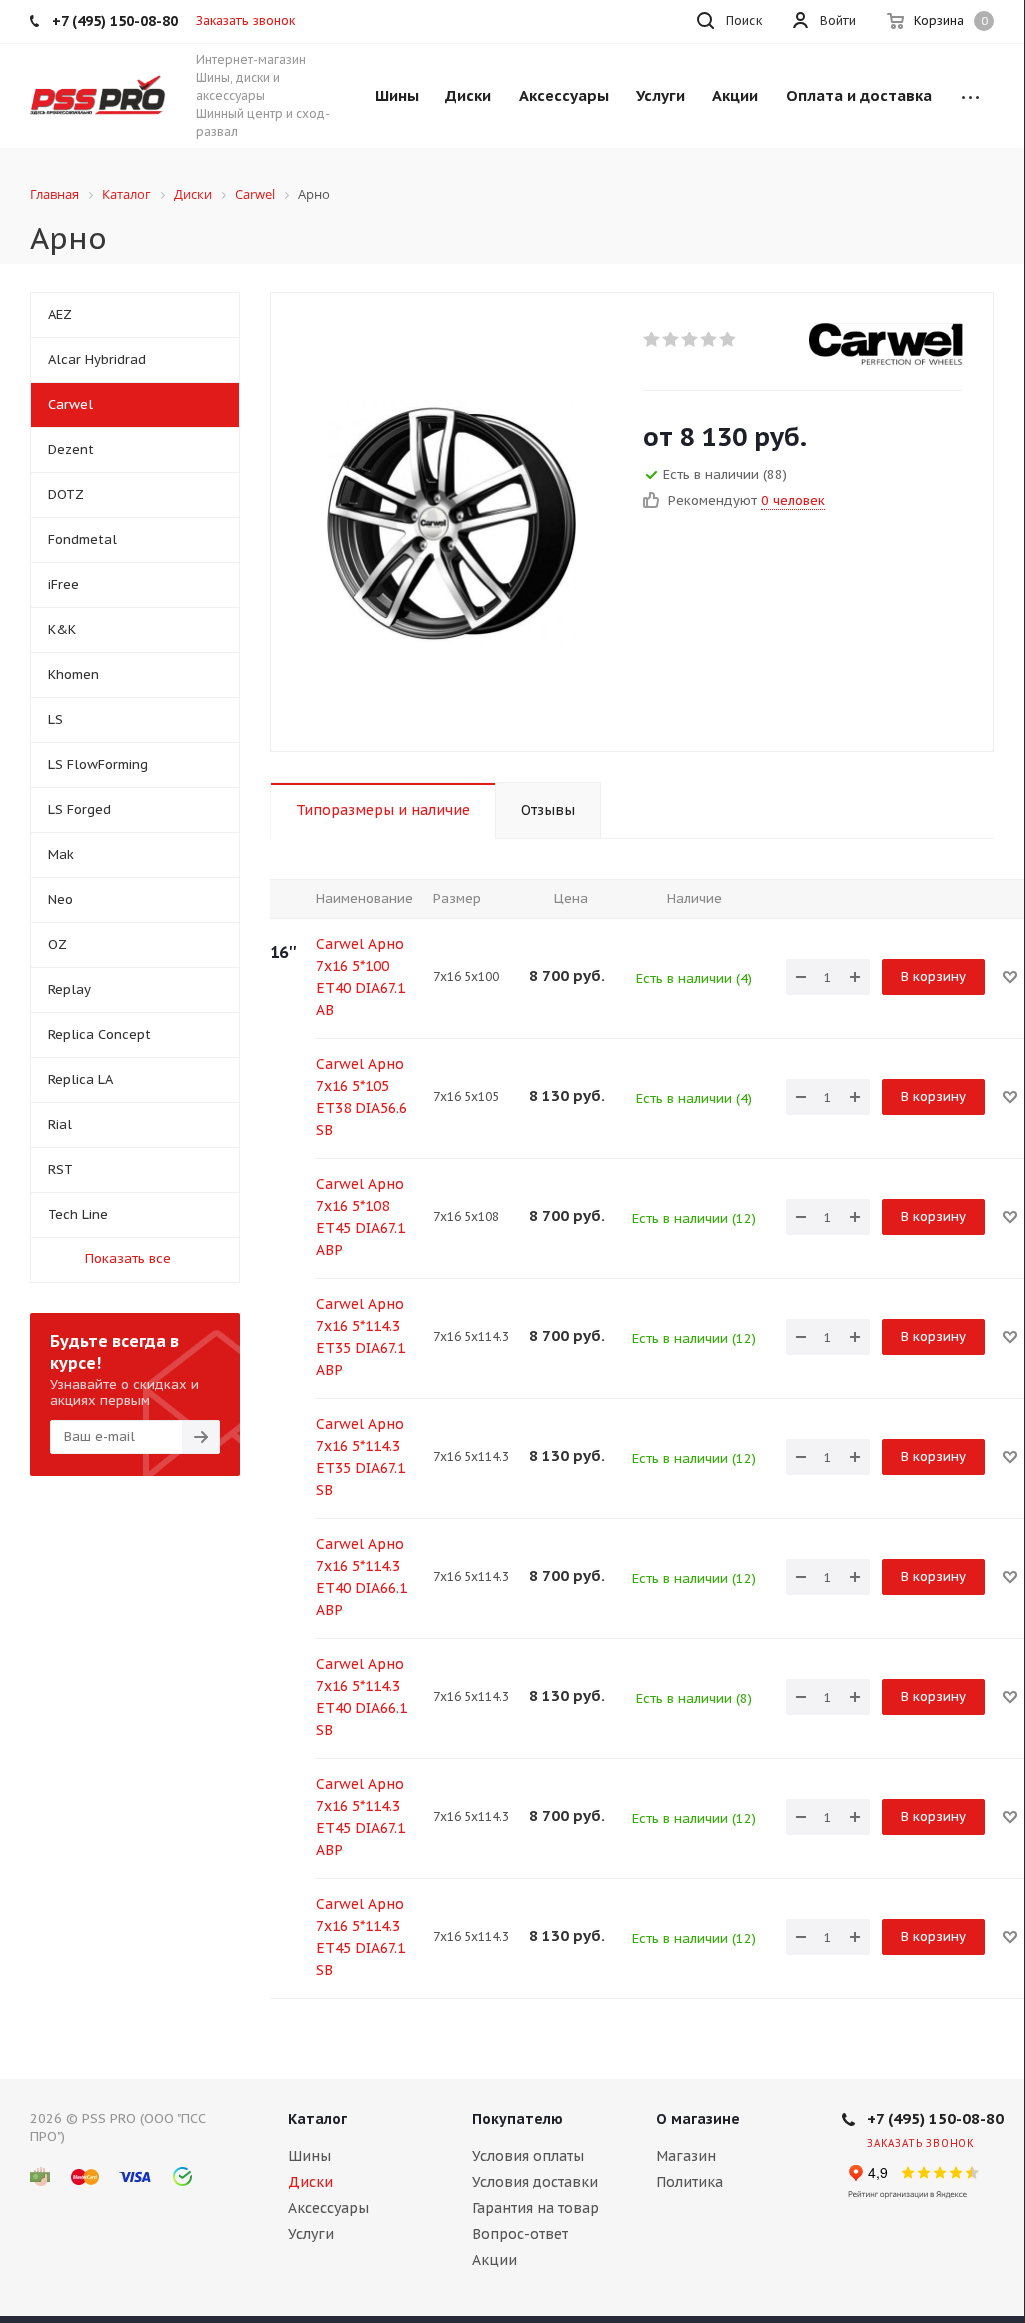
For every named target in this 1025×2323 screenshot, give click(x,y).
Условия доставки (535, 2182)
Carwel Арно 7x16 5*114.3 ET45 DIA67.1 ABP (360, 1817)
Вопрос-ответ (520, 2234)
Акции (494, 2260)
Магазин (686, 2156)
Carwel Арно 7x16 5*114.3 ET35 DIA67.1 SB (360, 1457)
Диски (310, 2182)
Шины (309, 2156)
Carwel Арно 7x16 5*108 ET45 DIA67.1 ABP (360, 1217)
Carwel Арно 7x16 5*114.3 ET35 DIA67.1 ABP (360, 1337)
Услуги (311, 2234)
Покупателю (517, 2119)
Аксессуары (328, 2208)
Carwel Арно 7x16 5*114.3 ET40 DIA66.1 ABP (361, 1577)
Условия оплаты (528, 2156)
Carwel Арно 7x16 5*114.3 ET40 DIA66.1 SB (361, 1697)
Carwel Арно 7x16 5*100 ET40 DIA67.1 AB (360, 977)
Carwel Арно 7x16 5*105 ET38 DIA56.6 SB (361, 1097)
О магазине (698, 2119)
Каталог (317, 2119)
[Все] (970, 96)
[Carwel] (886, 344)
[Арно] (451, 522)
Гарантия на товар (535, 2208)
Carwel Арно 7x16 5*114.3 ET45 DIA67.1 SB (360, 1937)
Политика (689, 2182)
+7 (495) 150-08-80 (935, 2118)
